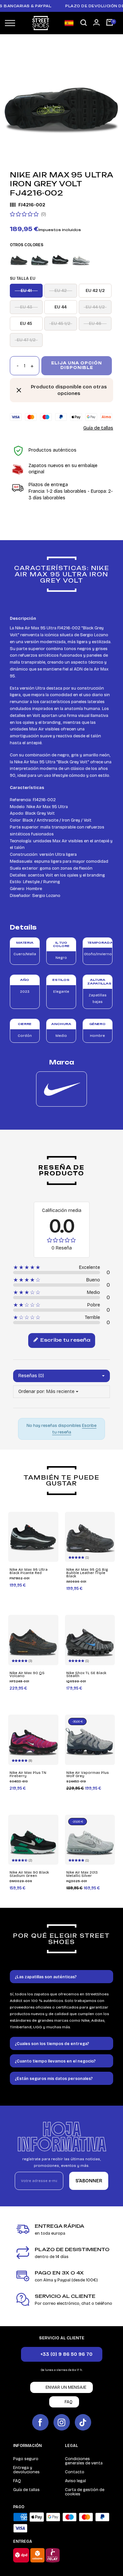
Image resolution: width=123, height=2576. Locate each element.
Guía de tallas (98, 428)
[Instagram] (62, 2422)
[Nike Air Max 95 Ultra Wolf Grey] (81, 259)
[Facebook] (40, 2422)
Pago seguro (26, 2459)
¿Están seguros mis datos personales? (54, 2079)
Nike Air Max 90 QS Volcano (27, 1675)
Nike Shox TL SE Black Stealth (86, 1675)
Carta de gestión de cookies (85, 2492)
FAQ (17, 2481)
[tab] (61, 1977)
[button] (84, 23)
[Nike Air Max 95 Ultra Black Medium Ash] (19, 259)
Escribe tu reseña (65, 1340)
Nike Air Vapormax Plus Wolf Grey (88, 1774)
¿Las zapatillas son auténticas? (46, 1977)
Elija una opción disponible (77, 365)
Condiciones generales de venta (84, 2461)
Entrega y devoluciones (26, 2470)
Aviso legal (75, 2481)
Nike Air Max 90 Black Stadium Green (29, 1874)
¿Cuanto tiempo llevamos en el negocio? (55, 2061)
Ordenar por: (32, 1392)
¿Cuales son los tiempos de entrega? (52, 2044)
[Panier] (110, 23)
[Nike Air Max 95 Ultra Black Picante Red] (60, 259)
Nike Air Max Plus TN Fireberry (28, 1774)
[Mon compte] (96, 22)
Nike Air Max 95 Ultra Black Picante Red (29, 1571)
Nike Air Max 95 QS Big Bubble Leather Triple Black (87, 1573)
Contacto (75, 2472)
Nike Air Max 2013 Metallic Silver (82, 1874)
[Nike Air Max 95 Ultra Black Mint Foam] (40, 259)
